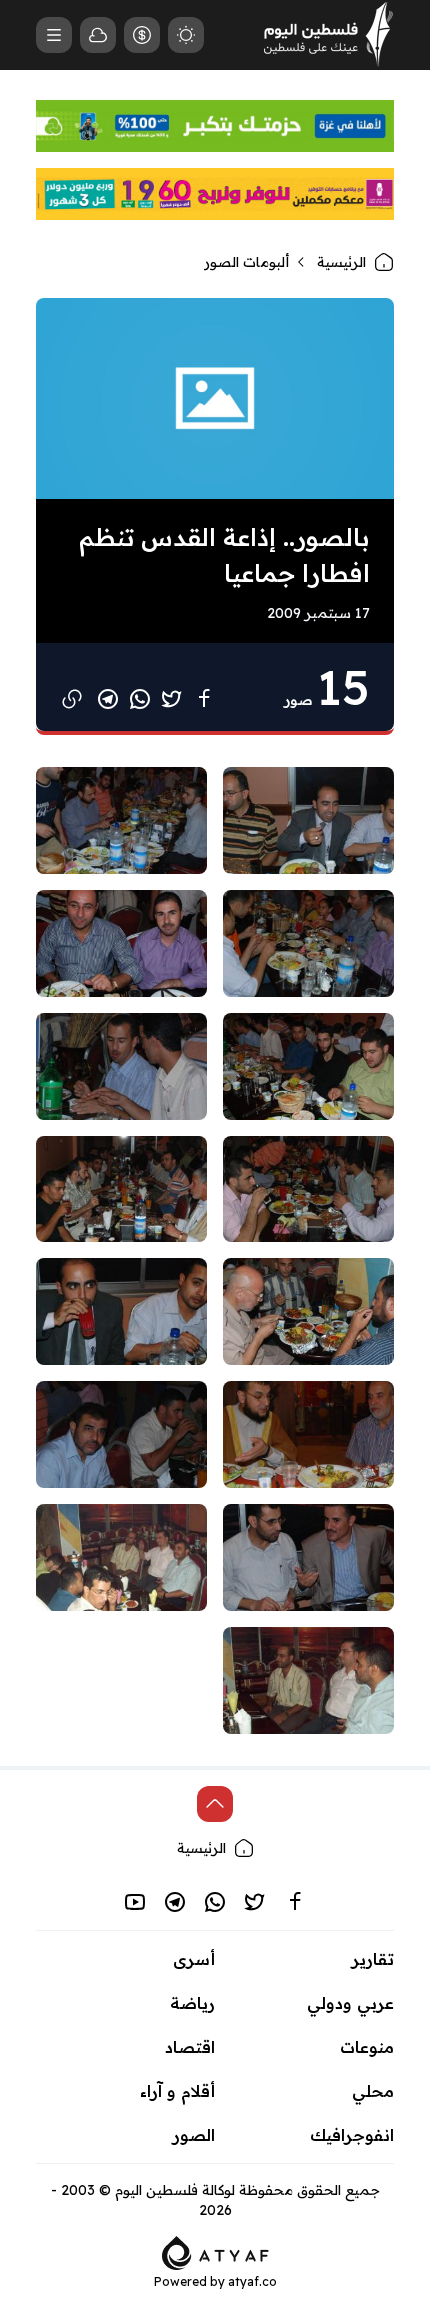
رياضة (192, 2003)
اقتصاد (190, 2047)
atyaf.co (252, 2281)
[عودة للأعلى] (215, 1804)
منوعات (367, 2047)
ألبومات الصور (246, 262)
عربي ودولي (350, 2003)
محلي (373, 2091)
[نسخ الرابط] (72, 699)
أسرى (194, 1959)
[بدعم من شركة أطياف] (215, 2251)
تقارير (373, 1959)
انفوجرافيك (352, 2135)
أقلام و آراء (177, 2091)
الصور (194, 2135)
